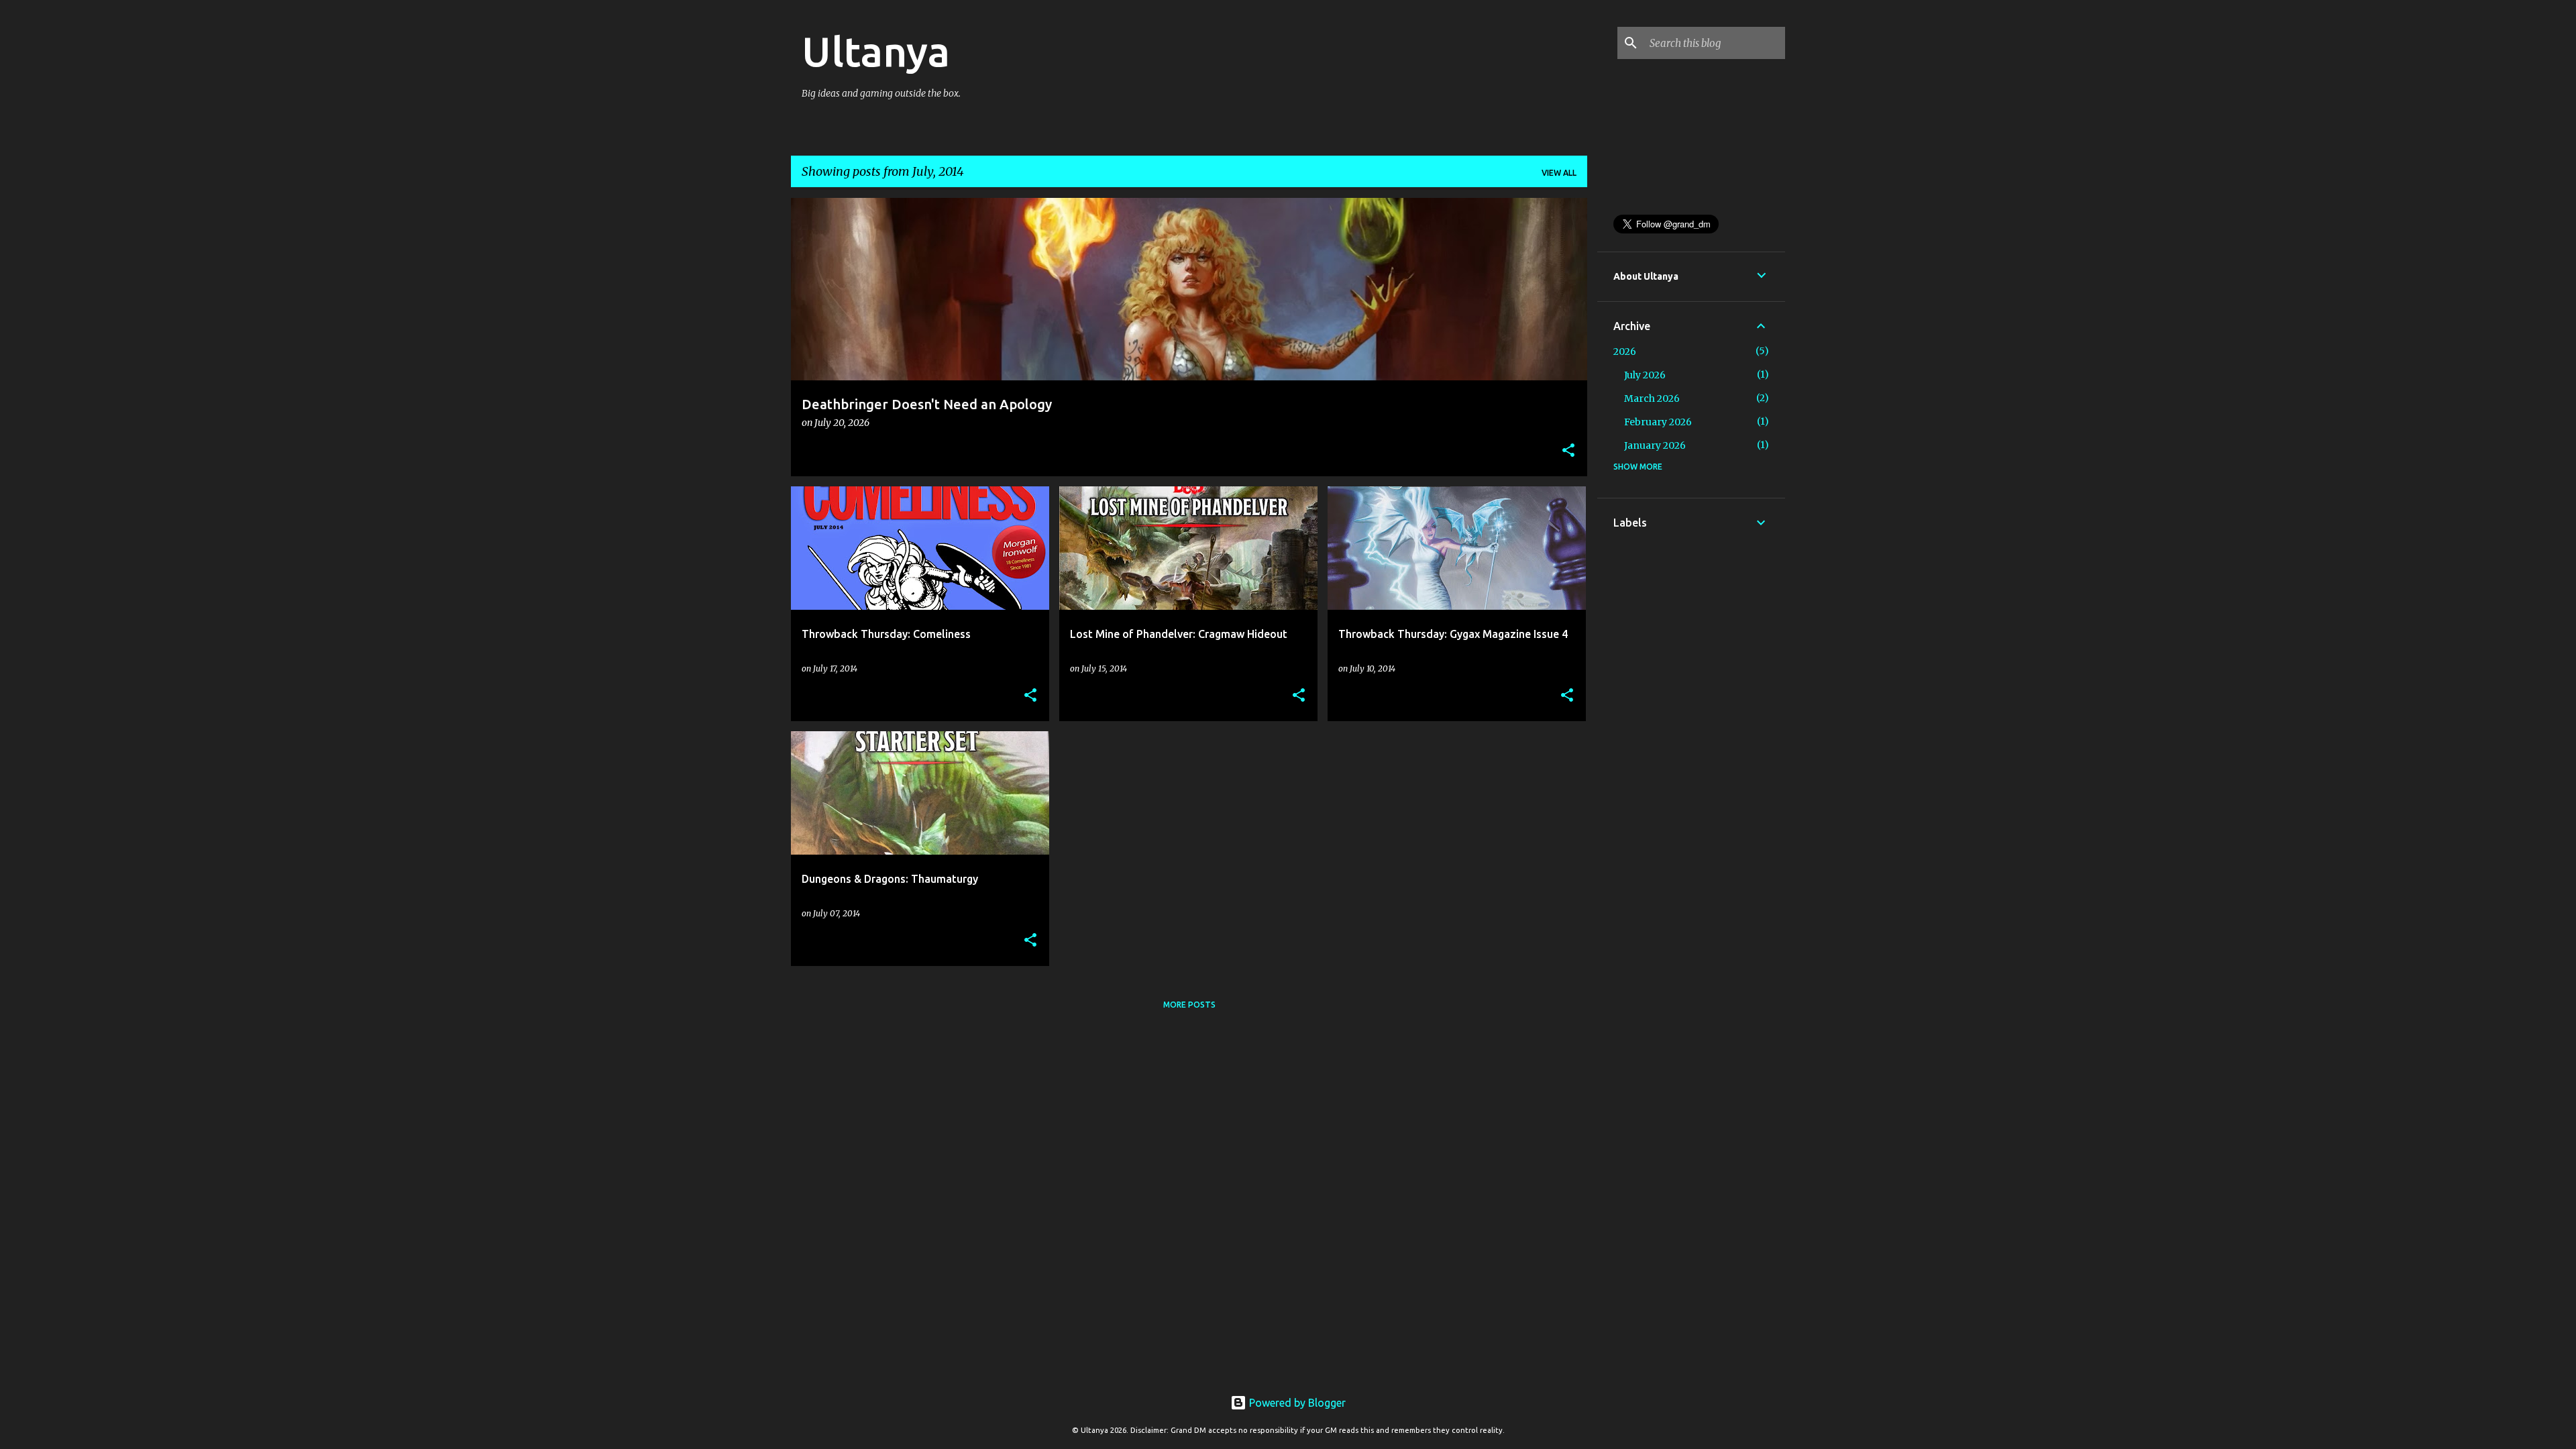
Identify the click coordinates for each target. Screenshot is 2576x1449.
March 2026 (1652, 398)
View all (1559, 173)
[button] (1568, 451)
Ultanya (876, 51)
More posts (1189, 1005)
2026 (1625, 352)
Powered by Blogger (1296, 1403)
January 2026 (1655, 445)
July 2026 (1645, 375)
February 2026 (1658, 422)
